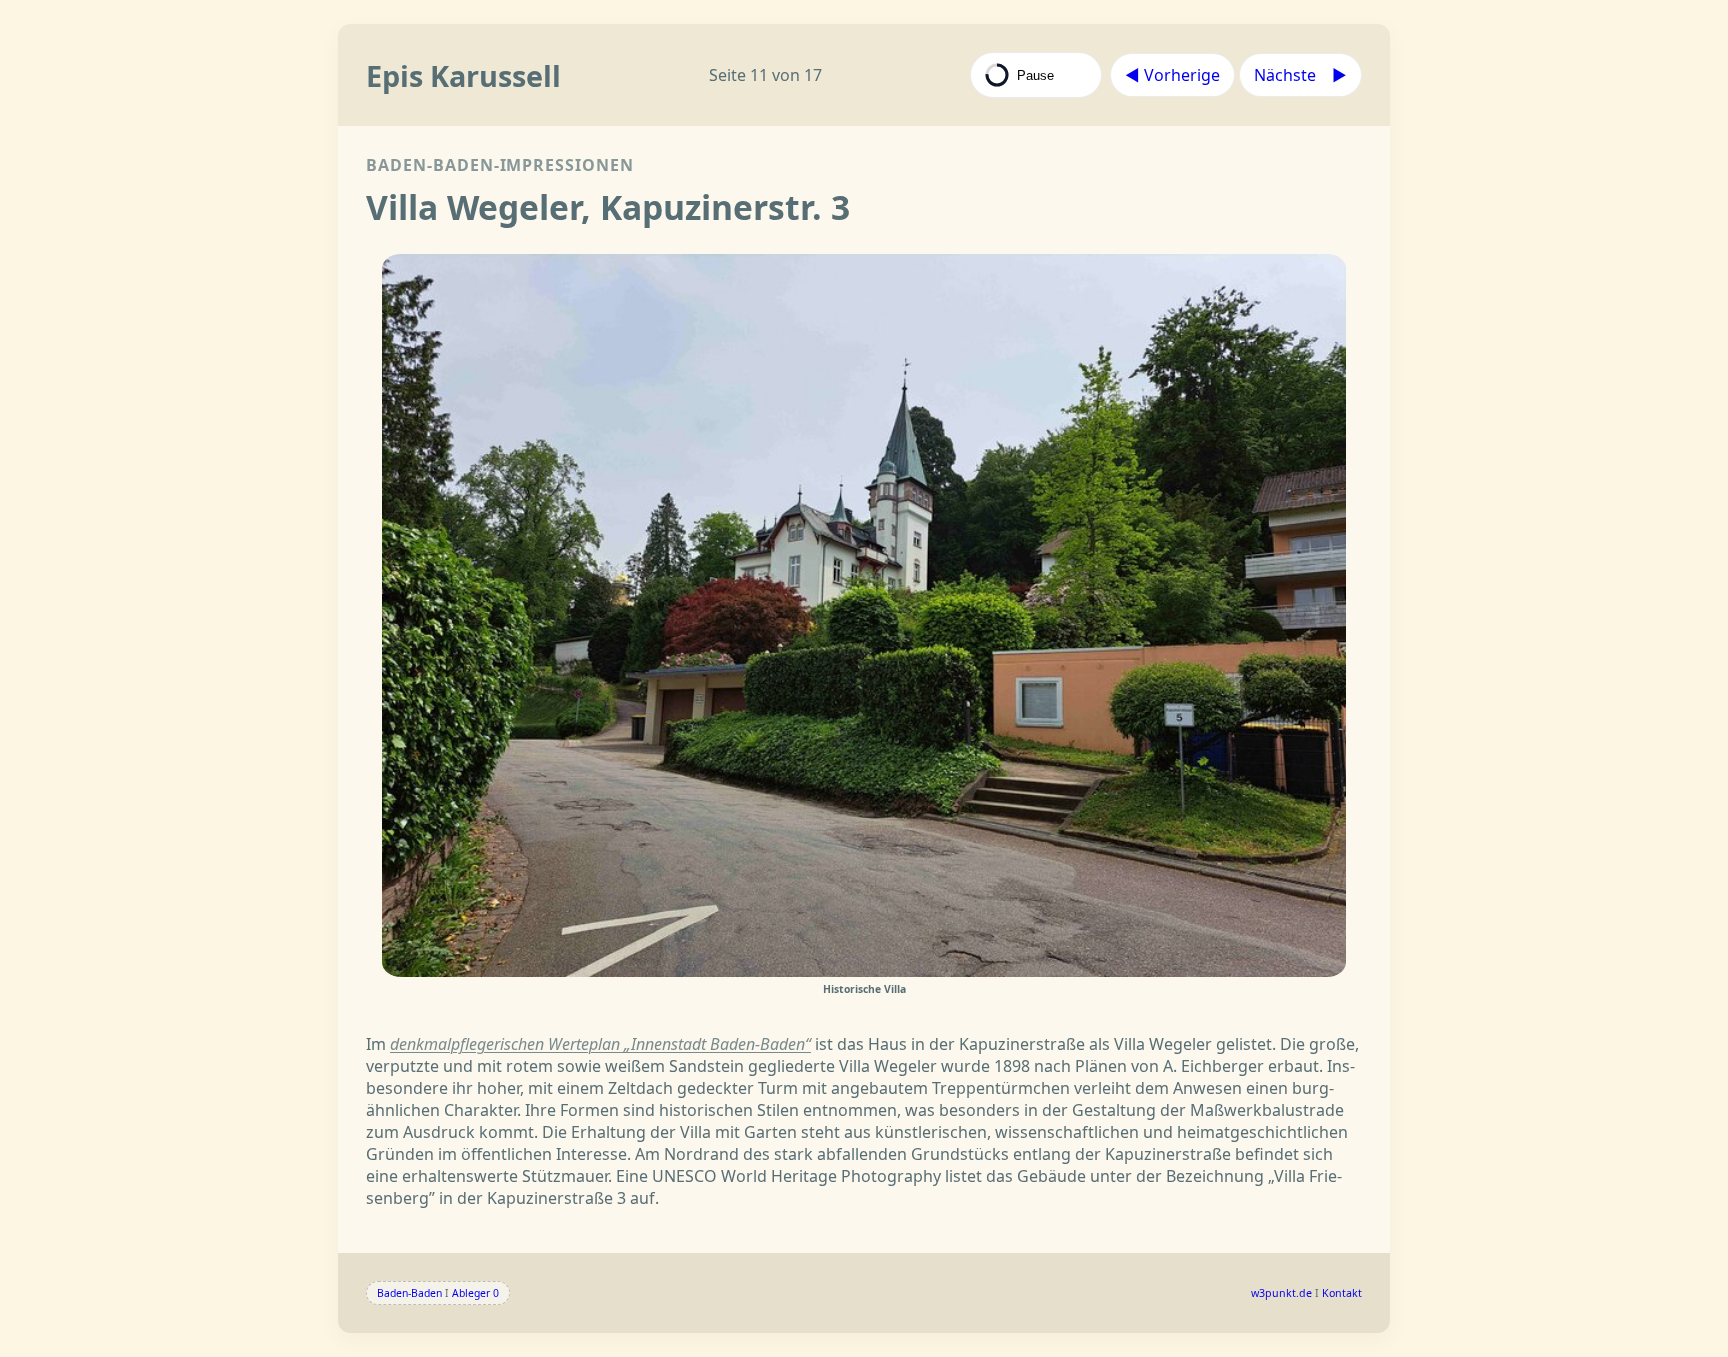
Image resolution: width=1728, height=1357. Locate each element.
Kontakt (1342, 1293)
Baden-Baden (409, 1293)
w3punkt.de (1281, 1293)
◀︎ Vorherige (1172, 75)
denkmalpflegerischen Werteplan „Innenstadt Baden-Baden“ (600, 1044)
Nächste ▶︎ (1300, 75)
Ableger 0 (475, 1293)
